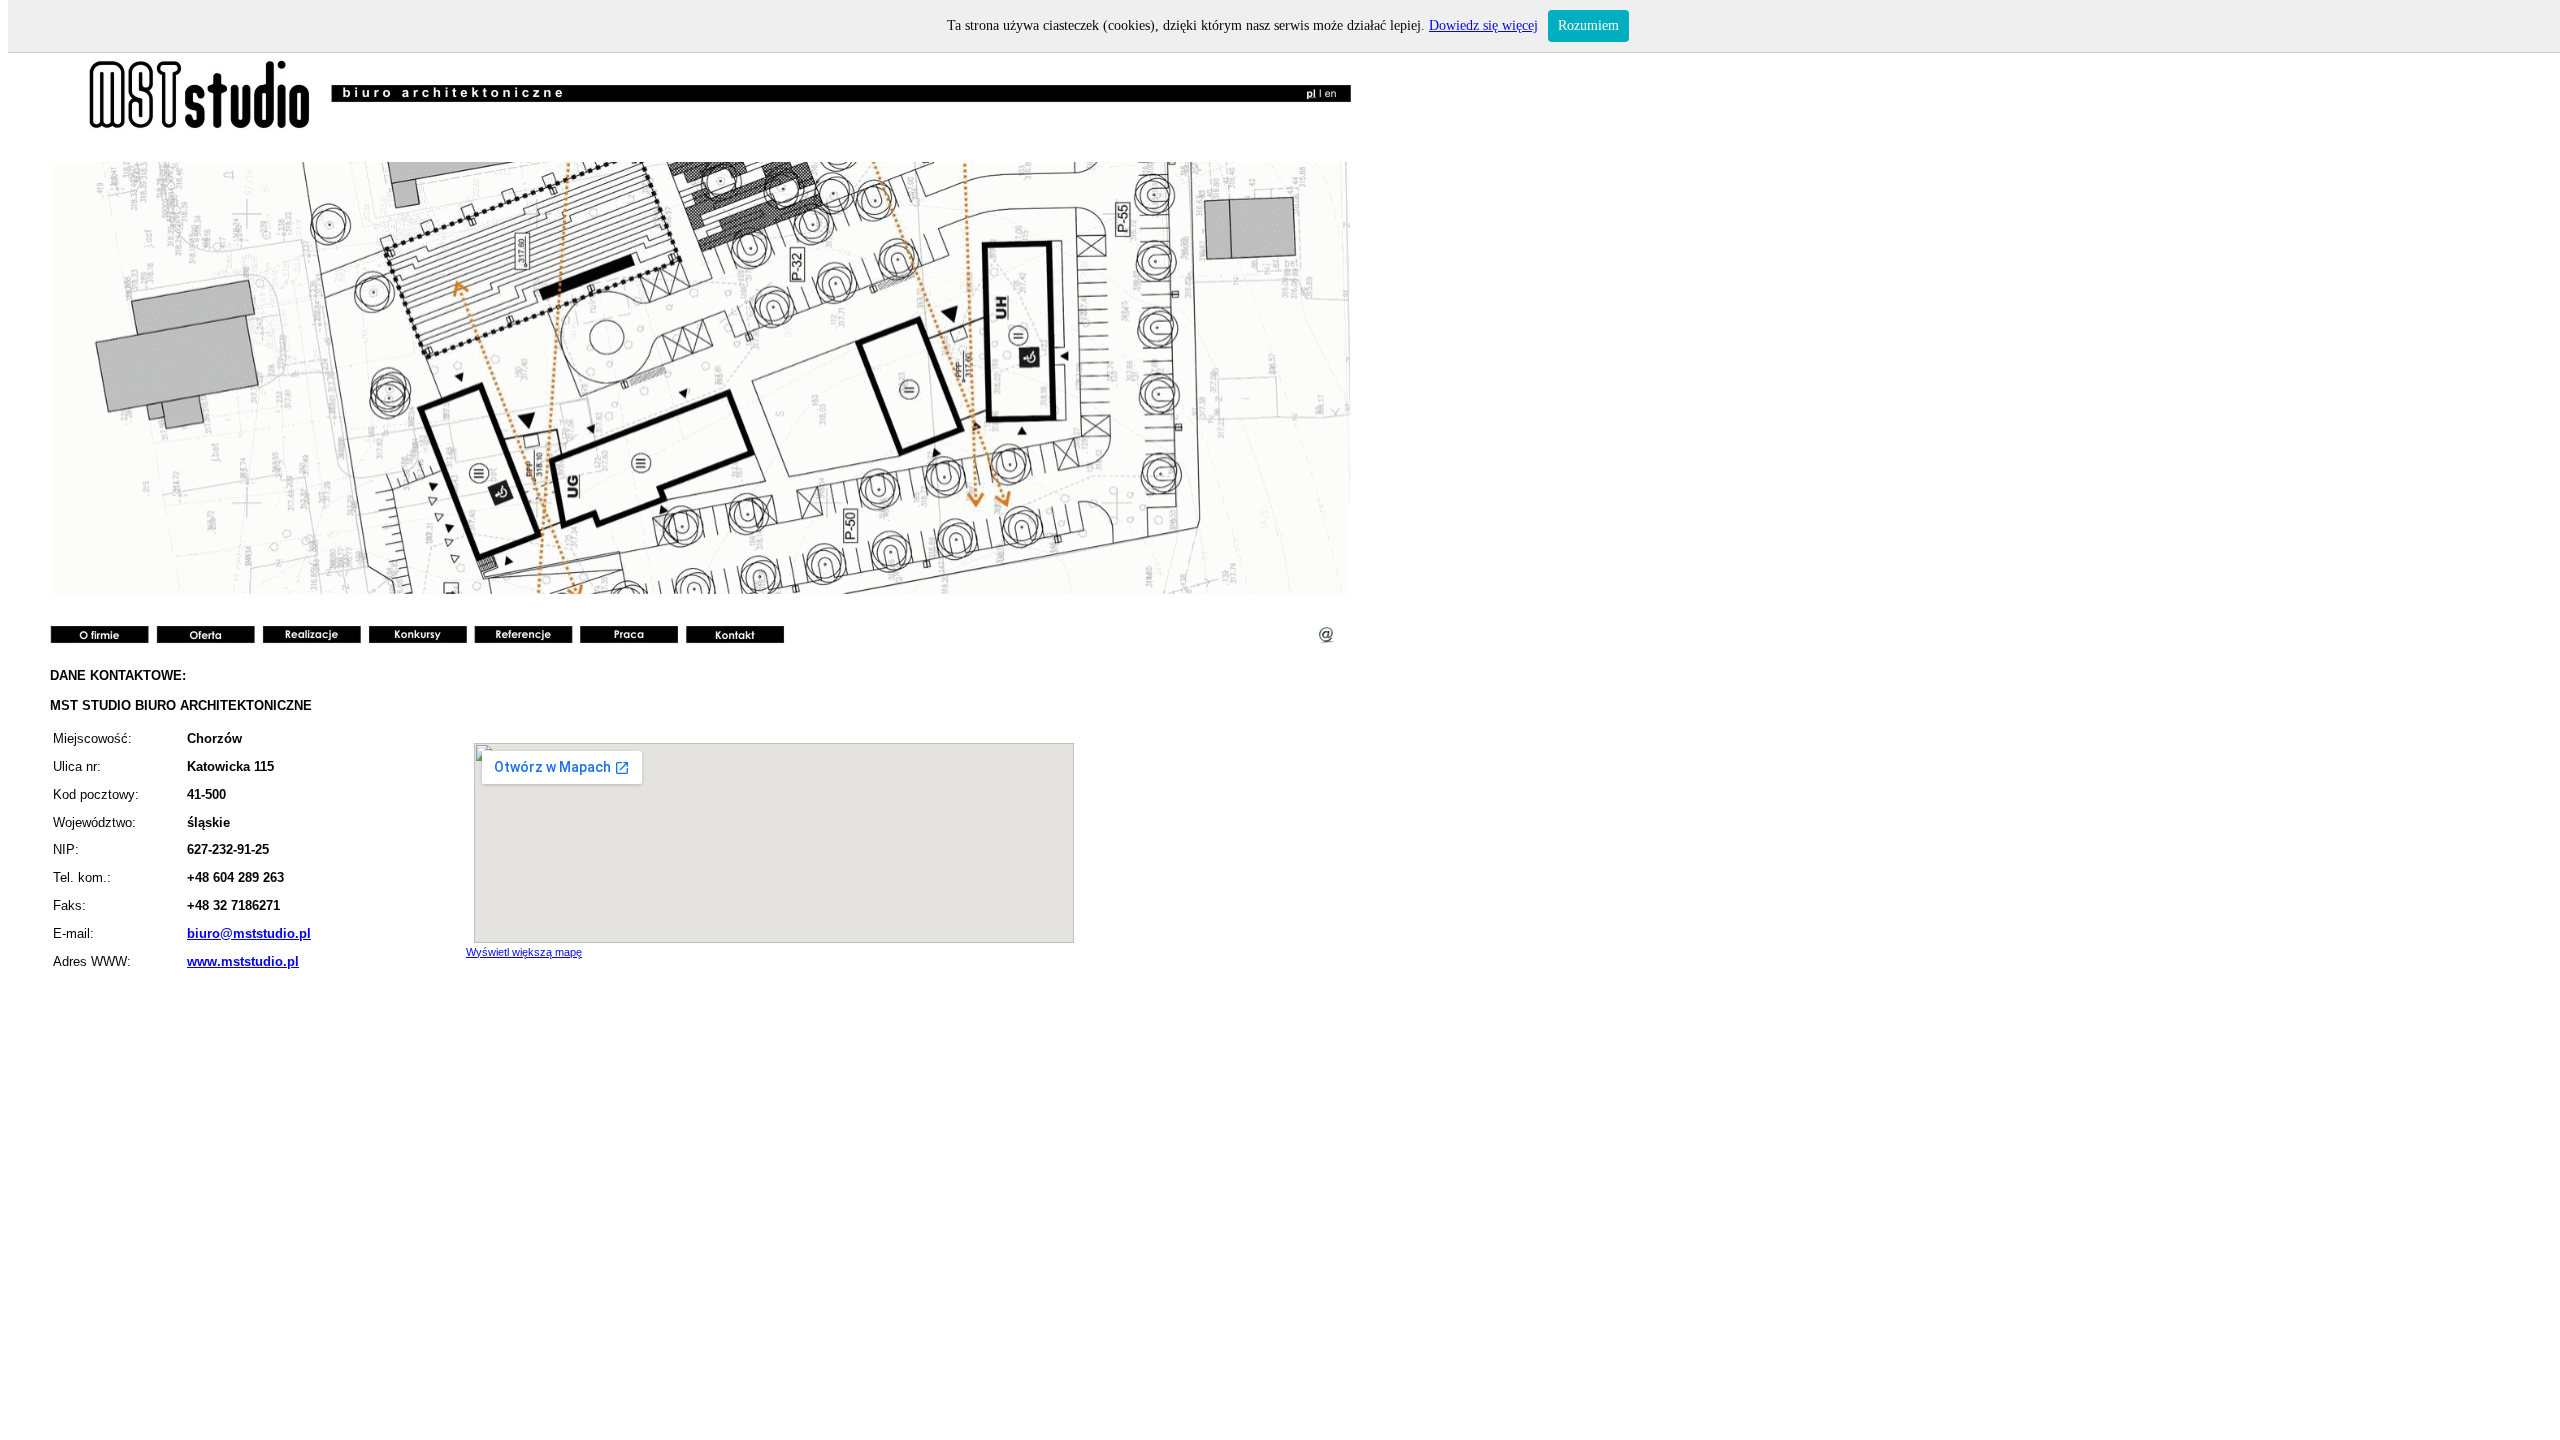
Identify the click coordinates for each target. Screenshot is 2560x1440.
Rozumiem (1588, 25)
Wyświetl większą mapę (524, 952)
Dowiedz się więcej (1483, 25)
